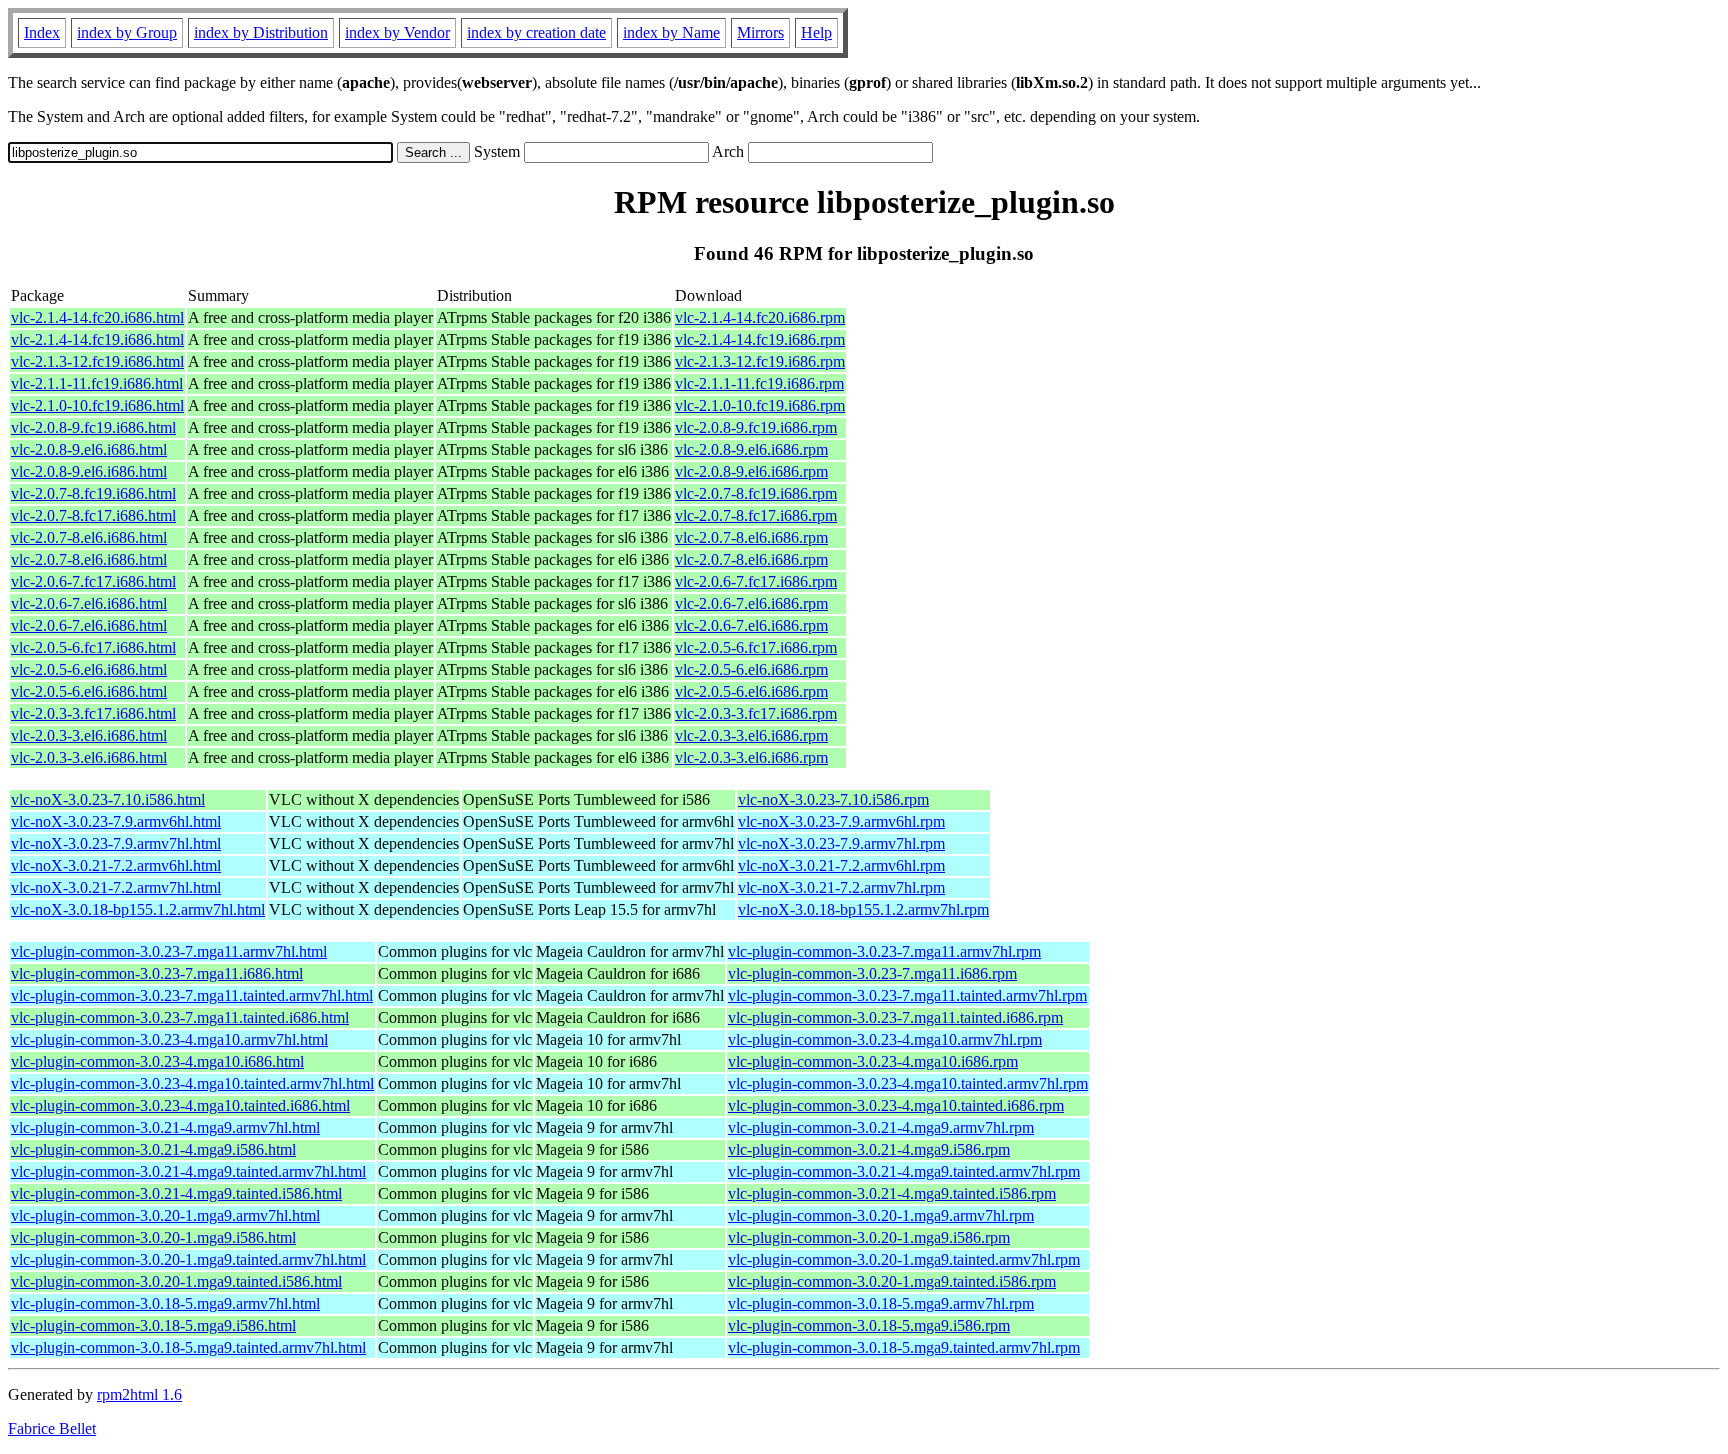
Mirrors (760, 32)
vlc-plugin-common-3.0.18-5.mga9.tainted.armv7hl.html (188, 1347)
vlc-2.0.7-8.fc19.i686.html (93, 493)
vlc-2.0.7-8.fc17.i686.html (93, 515)
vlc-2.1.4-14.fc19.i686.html (97, 339)
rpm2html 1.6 (139, 1394)
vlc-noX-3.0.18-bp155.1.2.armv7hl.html (138, 909)
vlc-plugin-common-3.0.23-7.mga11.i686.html (157, 973)
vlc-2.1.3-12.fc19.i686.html (97, 361)
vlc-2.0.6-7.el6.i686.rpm (751, 603)
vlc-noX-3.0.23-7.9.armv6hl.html (116, 821)
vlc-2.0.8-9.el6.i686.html (89, 449)
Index (42, 32)
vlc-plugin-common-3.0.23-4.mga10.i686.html (157, 1061)
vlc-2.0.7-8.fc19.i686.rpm (756, 493)
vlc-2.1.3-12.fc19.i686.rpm (760, 361)
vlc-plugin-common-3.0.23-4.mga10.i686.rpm (873, 1061)
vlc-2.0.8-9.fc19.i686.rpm (756, 427)
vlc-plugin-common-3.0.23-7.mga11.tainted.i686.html (180, 1017)
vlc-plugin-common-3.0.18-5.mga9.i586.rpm (869, 1325)
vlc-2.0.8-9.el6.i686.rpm (751, 449)
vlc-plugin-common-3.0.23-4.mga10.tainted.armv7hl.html (192, 1083)
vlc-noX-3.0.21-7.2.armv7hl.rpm (841, 887)
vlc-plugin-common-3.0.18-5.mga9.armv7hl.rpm (881, 1303)
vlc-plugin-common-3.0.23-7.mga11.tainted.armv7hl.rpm (907, 995)
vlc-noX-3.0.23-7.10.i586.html (108, 799)
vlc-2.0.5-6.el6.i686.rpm (751, 669)
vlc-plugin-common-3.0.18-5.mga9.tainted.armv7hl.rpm (904, 1347)
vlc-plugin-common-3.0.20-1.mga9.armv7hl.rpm (881, 1215)
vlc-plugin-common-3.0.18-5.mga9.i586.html (153, 1325)
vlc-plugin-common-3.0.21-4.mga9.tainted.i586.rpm (892, 1193)
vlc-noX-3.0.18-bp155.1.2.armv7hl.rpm (863, 909)
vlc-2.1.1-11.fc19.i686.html (97, 383)
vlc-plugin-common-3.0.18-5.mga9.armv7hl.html (165, 1303)
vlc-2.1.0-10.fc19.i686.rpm (760, 405)
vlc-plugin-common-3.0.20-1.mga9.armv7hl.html (165, 1215)
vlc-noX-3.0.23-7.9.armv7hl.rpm (841, 843)
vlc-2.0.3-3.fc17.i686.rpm (756, 713)
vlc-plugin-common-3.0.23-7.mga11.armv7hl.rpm (884, 951)
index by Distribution (261, 32)
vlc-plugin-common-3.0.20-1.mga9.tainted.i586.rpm (892, 1281)
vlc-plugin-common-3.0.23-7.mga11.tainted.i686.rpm (895, 1017)
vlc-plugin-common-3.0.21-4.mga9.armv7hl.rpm (881, 1127)
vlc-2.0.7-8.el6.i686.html (89, 537)
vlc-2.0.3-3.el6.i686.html (89, 735)
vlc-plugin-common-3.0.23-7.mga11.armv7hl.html (169, 951)
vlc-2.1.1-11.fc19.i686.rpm (759, 383)
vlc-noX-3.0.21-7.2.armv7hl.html (116, 887)
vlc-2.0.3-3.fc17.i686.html (93, 713)
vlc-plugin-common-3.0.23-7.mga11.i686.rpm (872, 973)
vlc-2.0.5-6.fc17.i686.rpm (756, 647)
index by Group (127, 32)
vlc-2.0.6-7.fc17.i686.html (93, 581)
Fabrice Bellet (52, 1428)
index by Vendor (397, 32)
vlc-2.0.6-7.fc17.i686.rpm (756, 581)
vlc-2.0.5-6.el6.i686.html (89, 669)
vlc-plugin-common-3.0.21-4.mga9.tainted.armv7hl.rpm (904, 1171)
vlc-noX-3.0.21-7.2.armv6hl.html (116, 865)
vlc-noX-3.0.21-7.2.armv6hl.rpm (841, 865)
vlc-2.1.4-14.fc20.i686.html (97, 317)
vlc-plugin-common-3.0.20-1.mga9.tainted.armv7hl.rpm (904, 1259)
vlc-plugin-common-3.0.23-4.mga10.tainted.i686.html (180, 1105)
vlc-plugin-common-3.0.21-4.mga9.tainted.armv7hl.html (188, 1171)
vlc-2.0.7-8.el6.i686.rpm (751, 537)
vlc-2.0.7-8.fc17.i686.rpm (756, 515)
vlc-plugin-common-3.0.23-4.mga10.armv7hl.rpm (885, 1039)
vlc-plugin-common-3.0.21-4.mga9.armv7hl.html (165, 1127)
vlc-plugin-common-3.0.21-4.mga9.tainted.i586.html (176, 1193)
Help (816, 32)
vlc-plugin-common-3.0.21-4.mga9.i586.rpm (869, 1149)
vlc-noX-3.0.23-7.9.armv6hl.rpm (841, 821)
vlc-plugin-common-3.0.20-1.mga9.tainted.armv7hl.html (188, 1259)
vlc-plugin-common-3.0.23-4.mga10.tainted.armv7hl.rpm (908, 1083)
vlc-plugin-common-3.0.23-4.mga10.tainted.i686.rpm (896, 1105)
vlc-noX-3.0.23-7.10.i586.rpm (833, 799)
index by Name (671, 32)
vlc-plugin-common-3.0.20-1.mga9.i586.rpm (869, 1237)
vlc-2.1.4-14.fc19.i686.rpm (760, 339)
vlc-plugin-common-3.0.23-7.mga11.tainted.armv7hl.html (192, 995)
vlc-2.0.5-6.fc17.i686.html (93, 647)
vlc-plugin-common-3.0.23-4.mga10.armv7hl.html (169, 1039)
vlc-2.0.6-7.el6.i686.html (89, 603)
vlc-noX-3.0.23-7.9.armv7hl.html (116, 843)
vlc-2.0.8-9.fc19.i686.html (93, 427)
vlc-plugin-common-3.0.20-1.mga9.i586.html (153, 1237)
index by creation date (536, 32)
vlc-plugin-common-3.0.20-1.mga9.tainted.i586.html (176, 1281)
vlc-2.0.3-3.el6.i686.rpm (751, 735)
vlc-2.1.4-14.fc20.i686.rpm (760, 317)
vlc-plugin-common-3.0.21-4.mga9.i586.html (153, 1149)
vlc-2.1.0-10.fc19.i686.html (97, 405)
